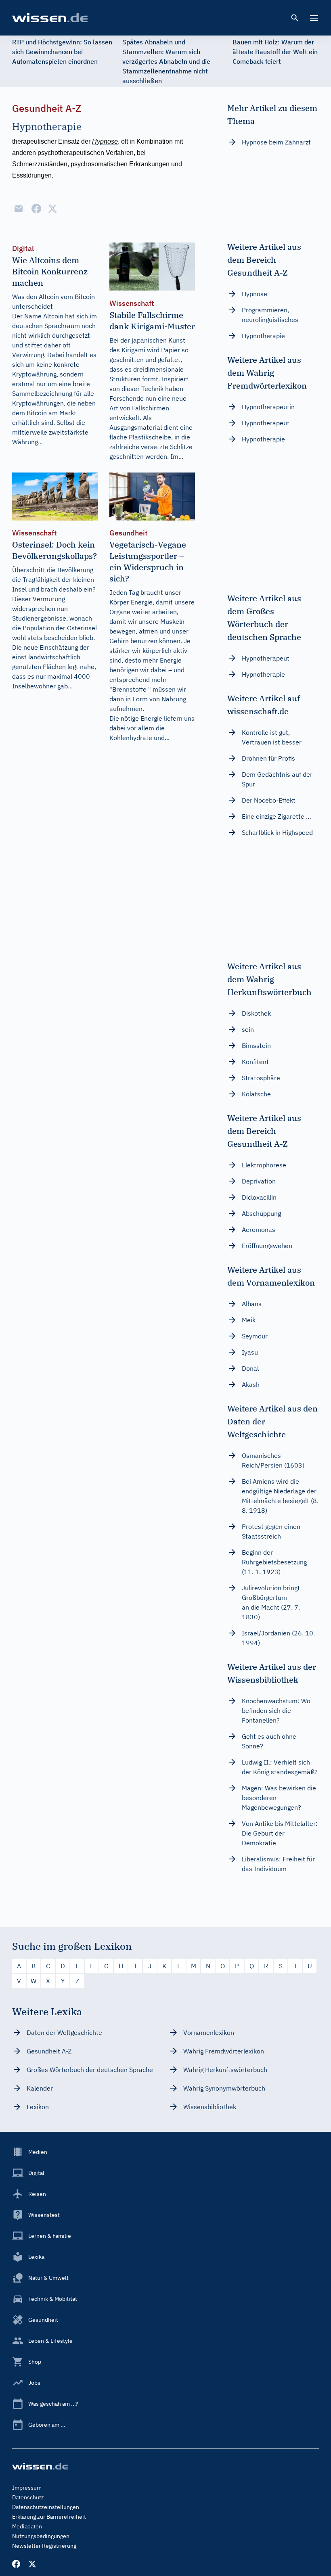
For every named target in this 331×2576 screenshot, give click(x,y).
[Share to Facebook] (36, 209)
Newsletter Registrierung (44, 2546)
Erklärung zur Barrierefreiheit (49, 2517)
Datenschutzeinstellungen (46, 2507)
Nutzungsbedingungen (41, 2536)
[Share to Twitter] (52, 209)
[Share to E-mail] (19, 209)
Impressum (27, 2488)
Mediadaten (27, 2526)
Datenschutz (28, 2497)
